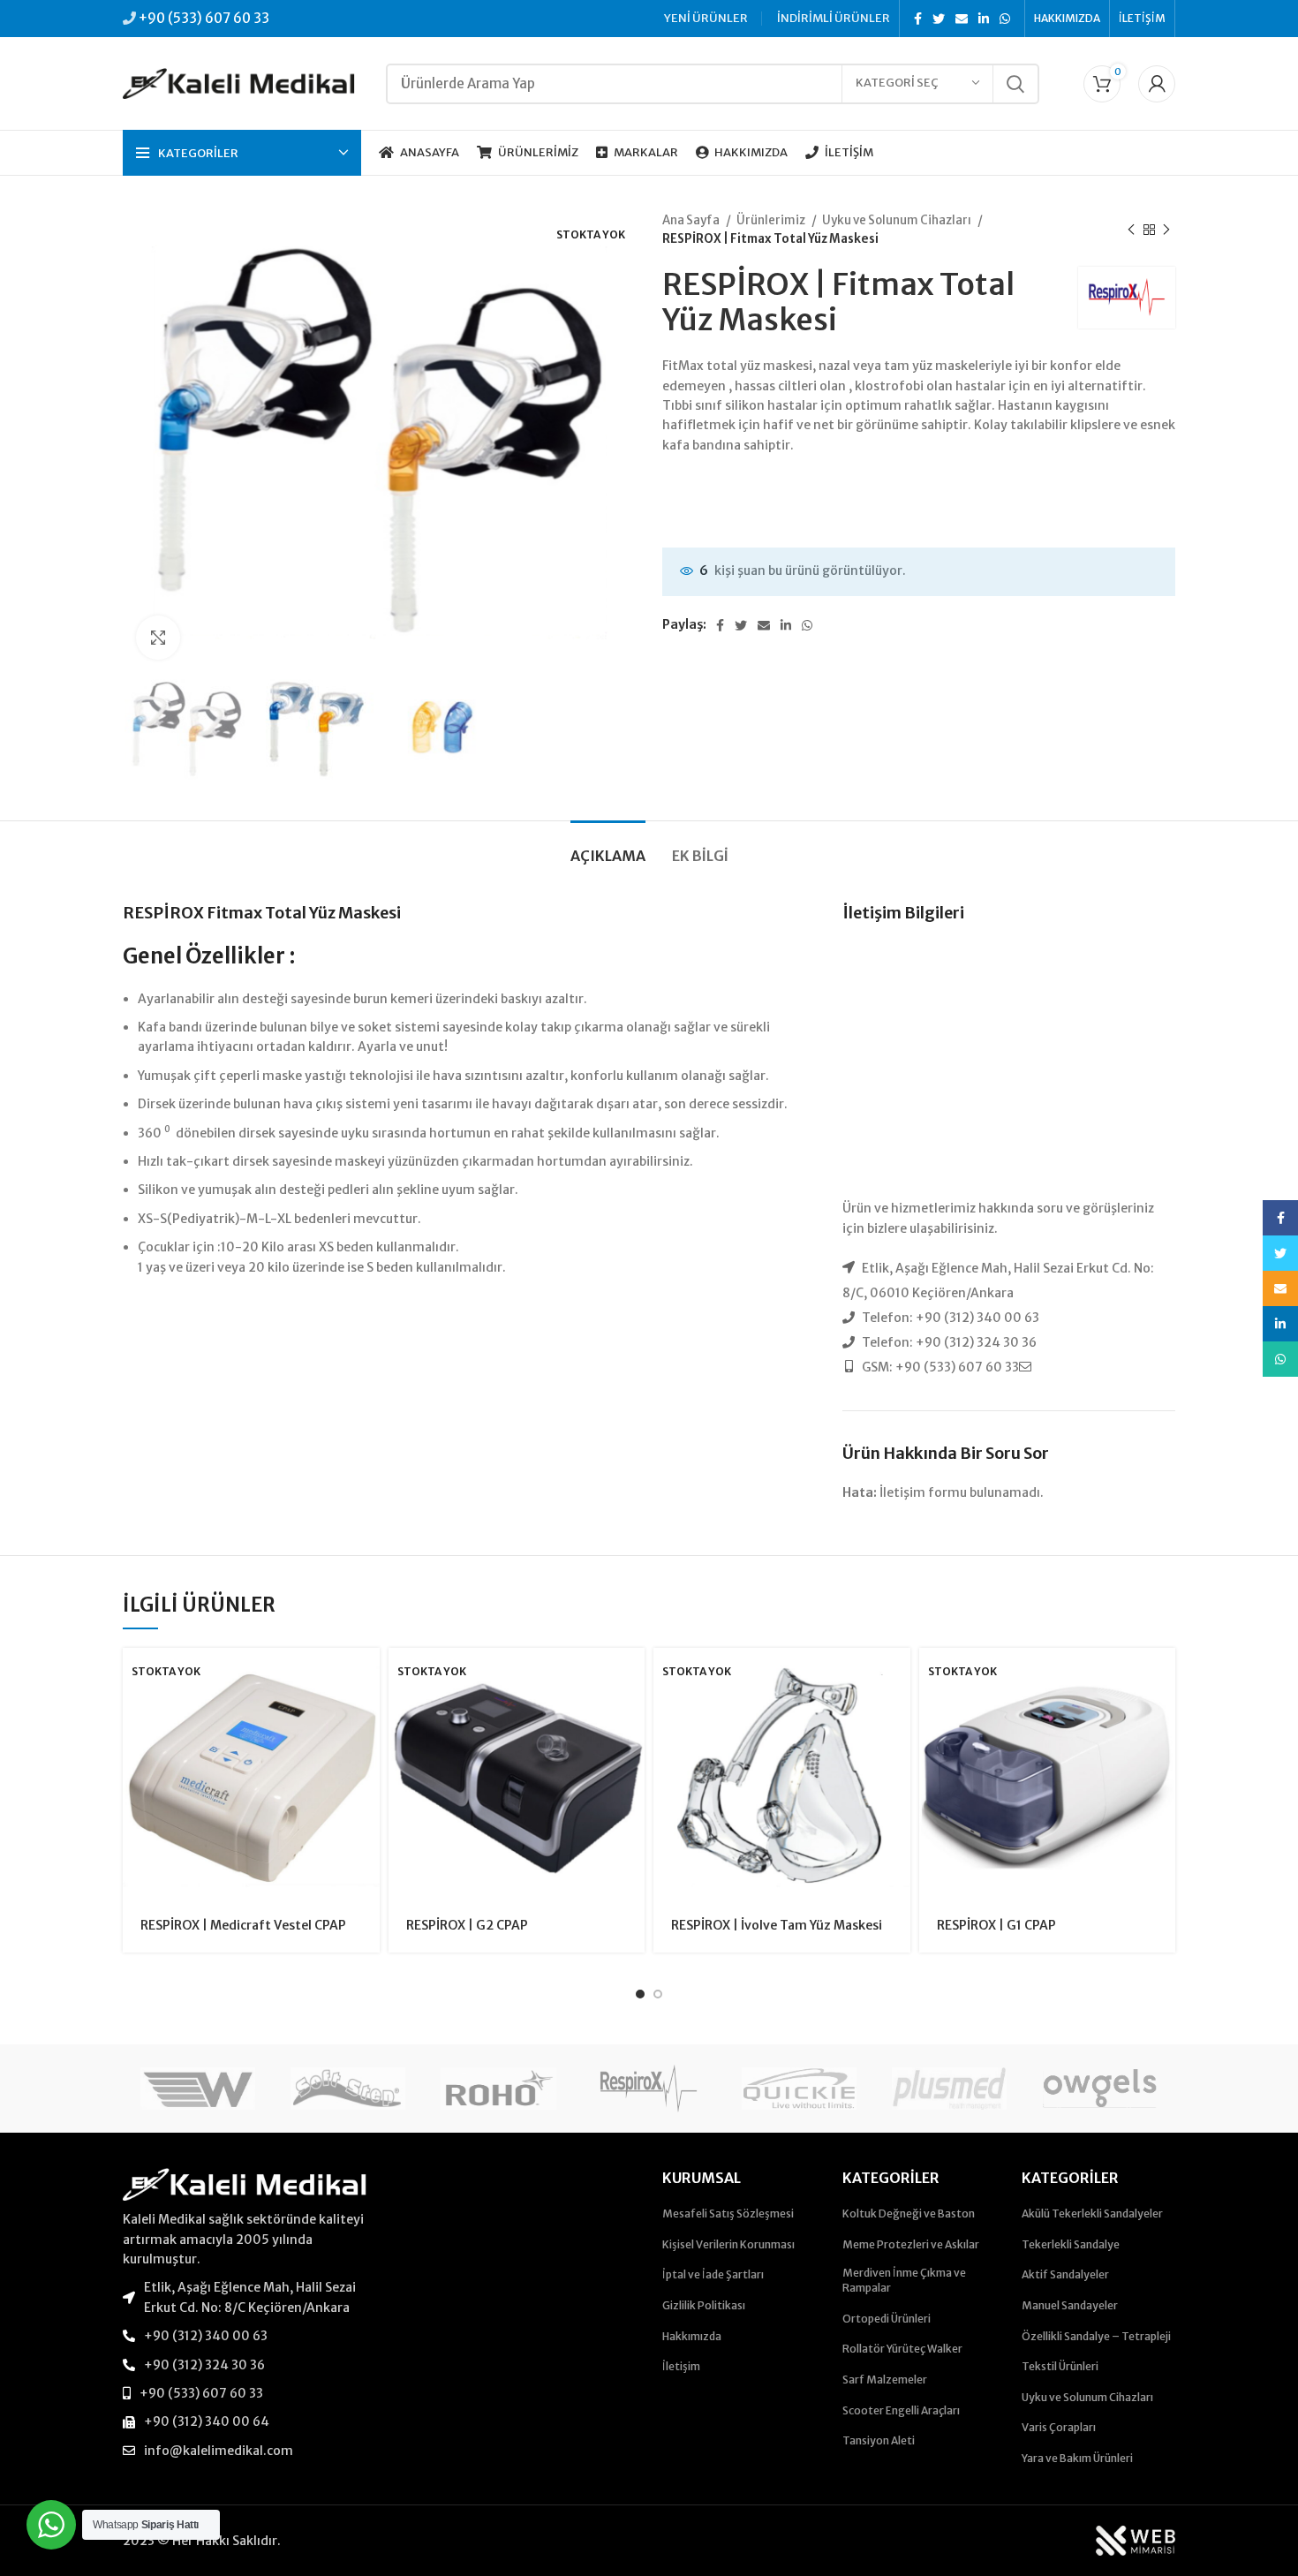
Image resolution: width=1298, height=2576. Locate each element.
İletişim (681, 2366)
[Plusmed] (949, 2089)
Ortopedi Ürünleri (887, 2319)
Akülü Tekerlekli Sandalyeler (1092, 2213)
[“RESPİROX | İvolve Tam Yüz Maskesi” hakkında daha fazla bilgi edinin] (897, 1677)
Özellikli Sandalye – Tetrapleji (1096, 2336)
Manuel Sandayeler (1070, 2305)
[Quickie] (799, 2089)
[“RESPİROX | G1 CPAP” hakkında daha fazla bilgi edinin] (1162, 1677)
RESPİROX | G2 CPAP (467, 1925)
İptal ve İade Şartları (713, 2274)
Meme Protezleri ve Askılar (911, 2244)
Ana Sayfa (692, 220)
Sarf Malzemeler (885, 2380)
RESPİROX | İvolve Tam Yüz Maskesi (777, 1925)
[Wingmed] (198, 2089)
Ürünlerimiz (772, 220)
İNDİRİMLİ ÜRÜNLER (834, 18)
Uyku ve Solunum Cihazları (898, 220)
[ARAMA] (1015, 84)
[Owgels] (1099, 2089)
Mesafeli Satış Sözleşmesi (728, 2213)
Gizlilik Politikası (704, 2305)
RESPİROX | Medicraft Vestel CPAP (243, 1925)
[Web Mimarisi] (1136, 2540)
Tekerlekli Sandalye (1071, 2244)
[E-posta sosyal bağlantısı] (962, 19)
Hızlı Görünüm (366, 1716)
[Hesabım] (1157, 84)
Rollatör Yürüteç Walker (902, 2349)
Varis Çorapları (1059, 2427)
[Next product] (1166, 230)
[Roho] (498, 2089)
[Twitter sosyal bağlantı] (939, 19)
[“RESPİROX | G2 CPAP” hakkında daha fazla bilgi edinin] (631, 1677)
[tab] (608, 847)
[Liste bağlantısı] (245, 2297)
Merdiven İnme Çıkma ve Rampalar (904, 2280)
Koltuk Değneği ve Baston (909, 2213)
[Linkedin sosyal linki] (984, 19)
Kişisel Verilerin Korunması (728, 2244)
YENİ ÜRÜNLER (706, 18)
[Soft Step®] (348, 2089)
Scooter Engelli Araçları (901, 2410)
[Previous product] (1131, 230)
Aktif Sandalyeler (1065, 2274)
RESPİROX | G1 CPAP (996, 1925)
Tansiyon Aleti (879, 2440)
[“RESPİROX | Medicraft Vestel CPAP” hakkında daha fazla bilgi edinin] (366, 1677)
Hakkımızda (692, 2336)
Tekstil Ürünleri (1060, 2366)
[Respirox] (649, 2089)
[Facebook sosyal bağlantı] (918, 19)
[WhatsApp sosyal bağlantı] (1005, 19)
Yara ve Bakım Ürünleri (1077, 2458)
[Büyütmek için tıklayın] (158, 638)
